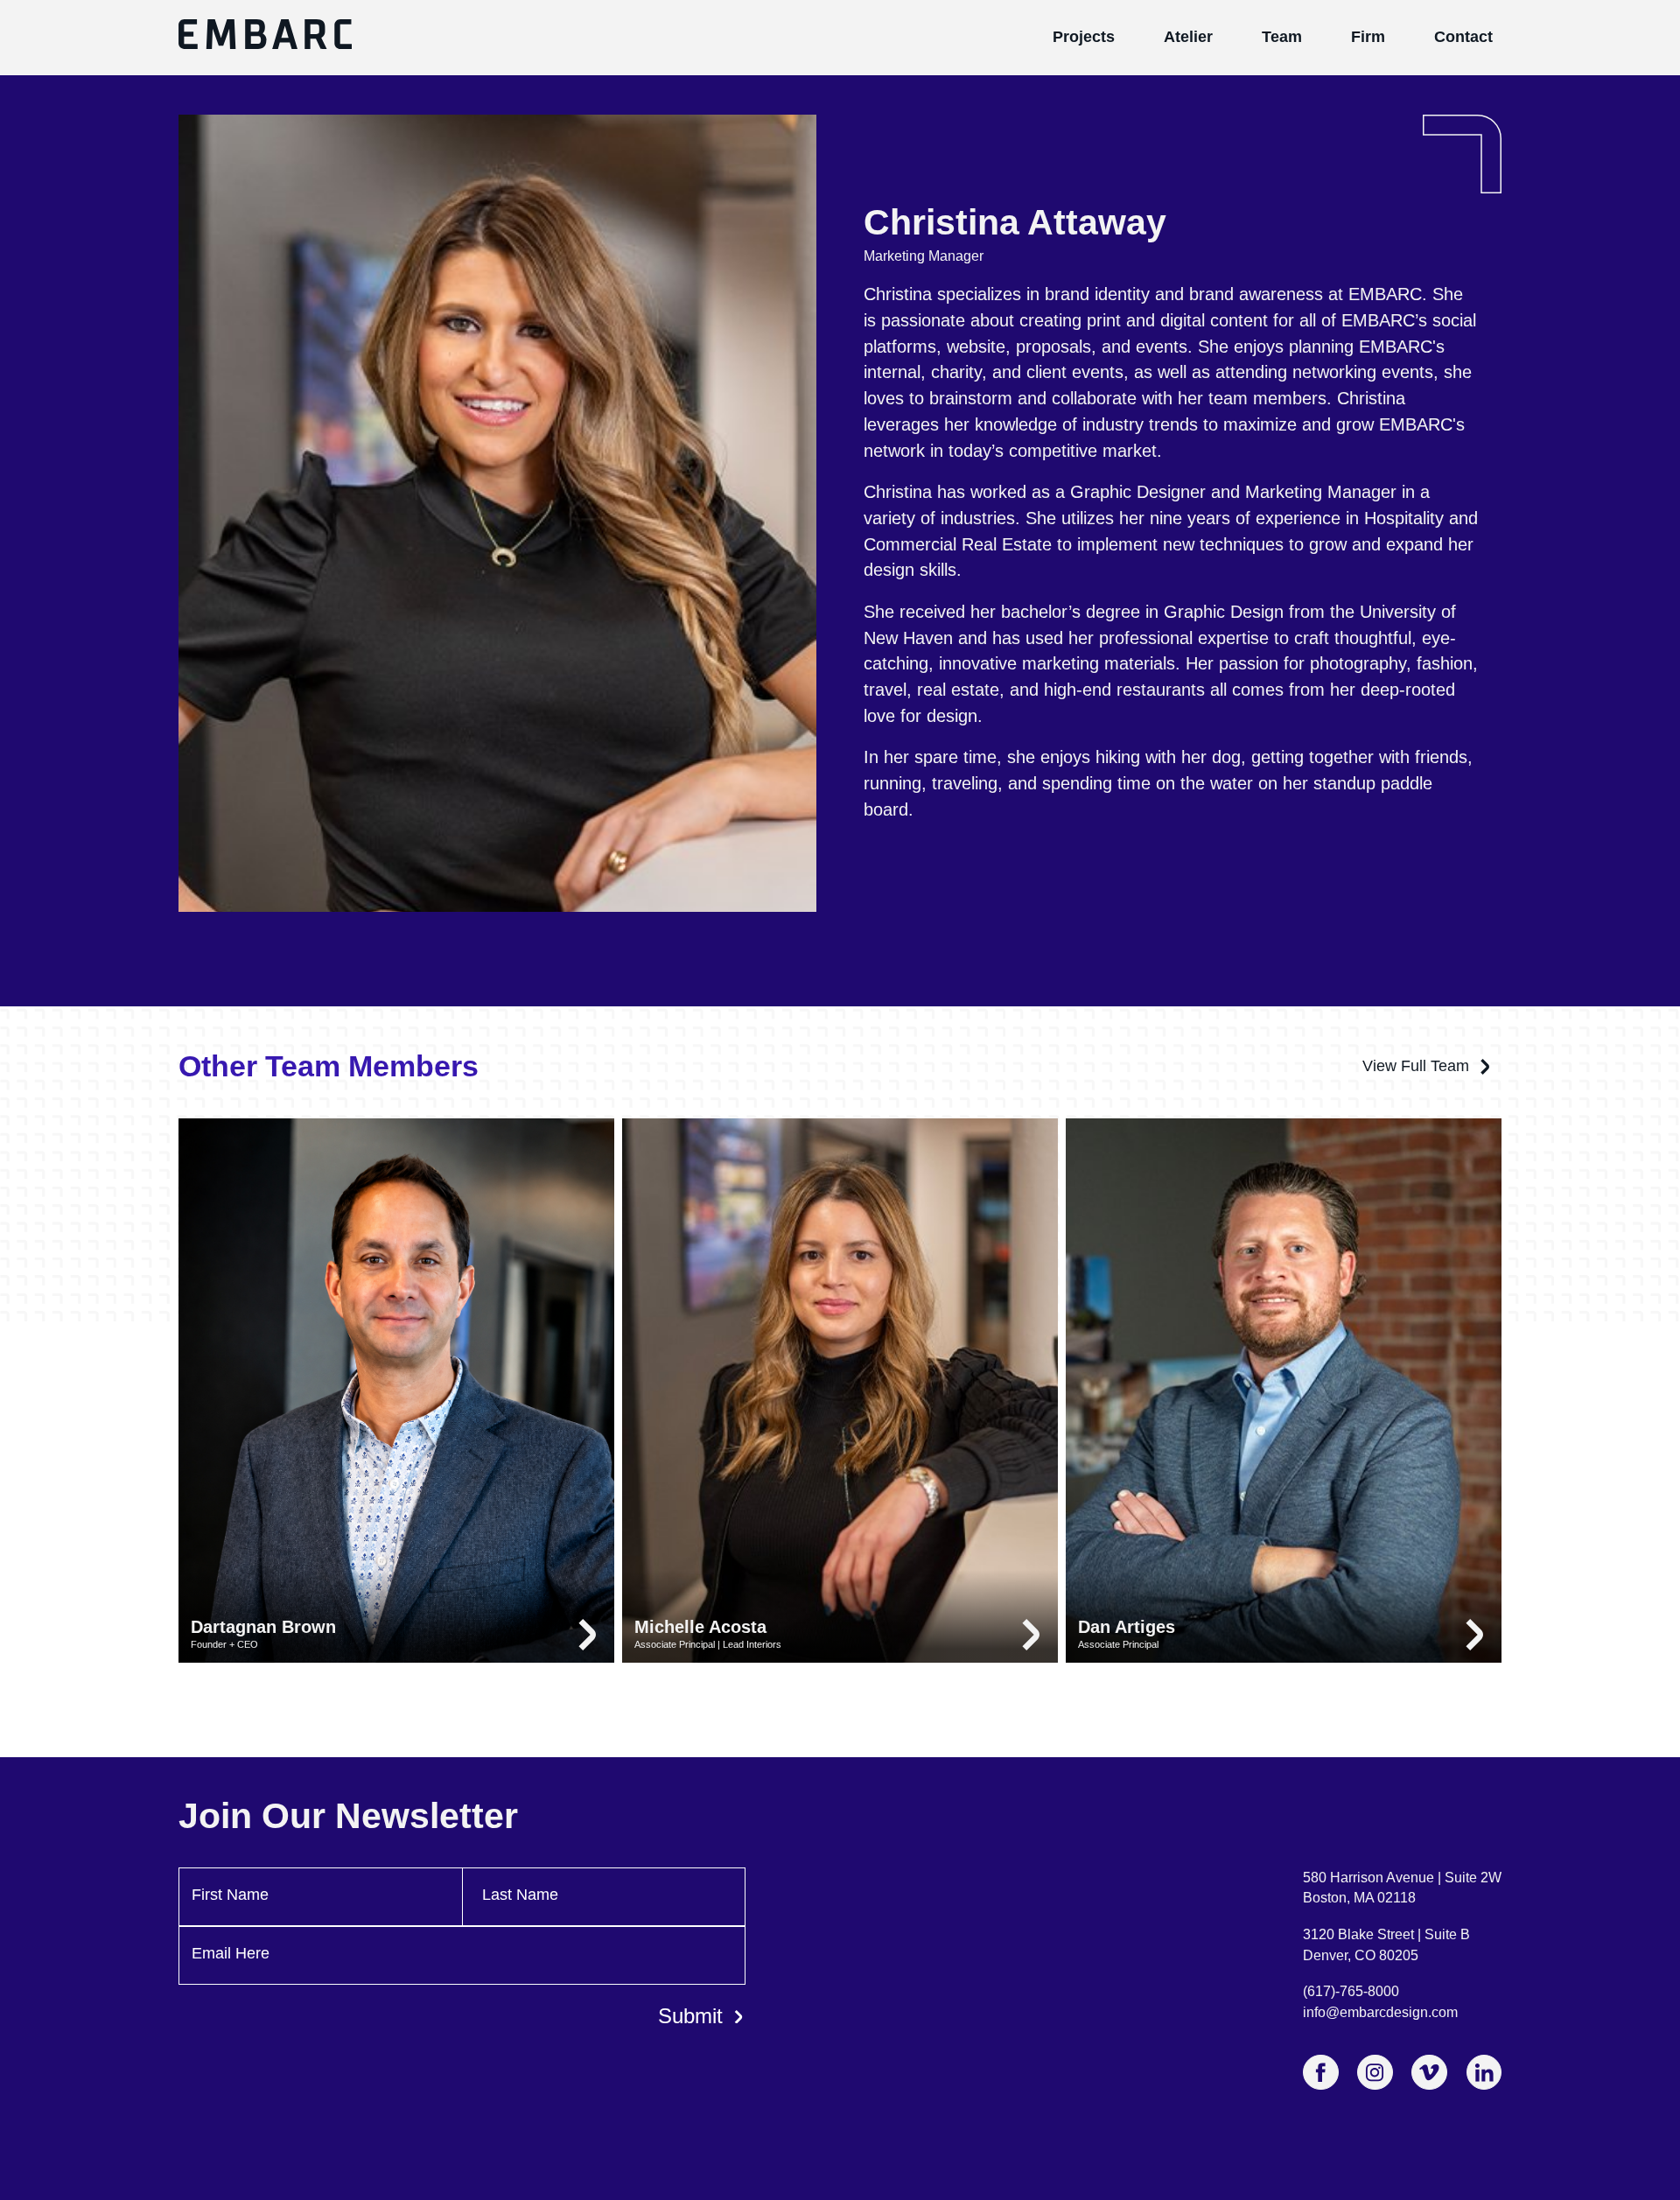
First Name (230, 1895)
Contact (1463, 37)
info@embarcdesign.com (1380, 2012)
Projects (1084, 37)
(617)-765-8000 (1351, 1991)
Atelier (1188, 37)
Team (1282, 37)
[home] (265, 38)
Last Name (520, 1895)
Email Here (231, 1953)
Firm (1368, 37)
